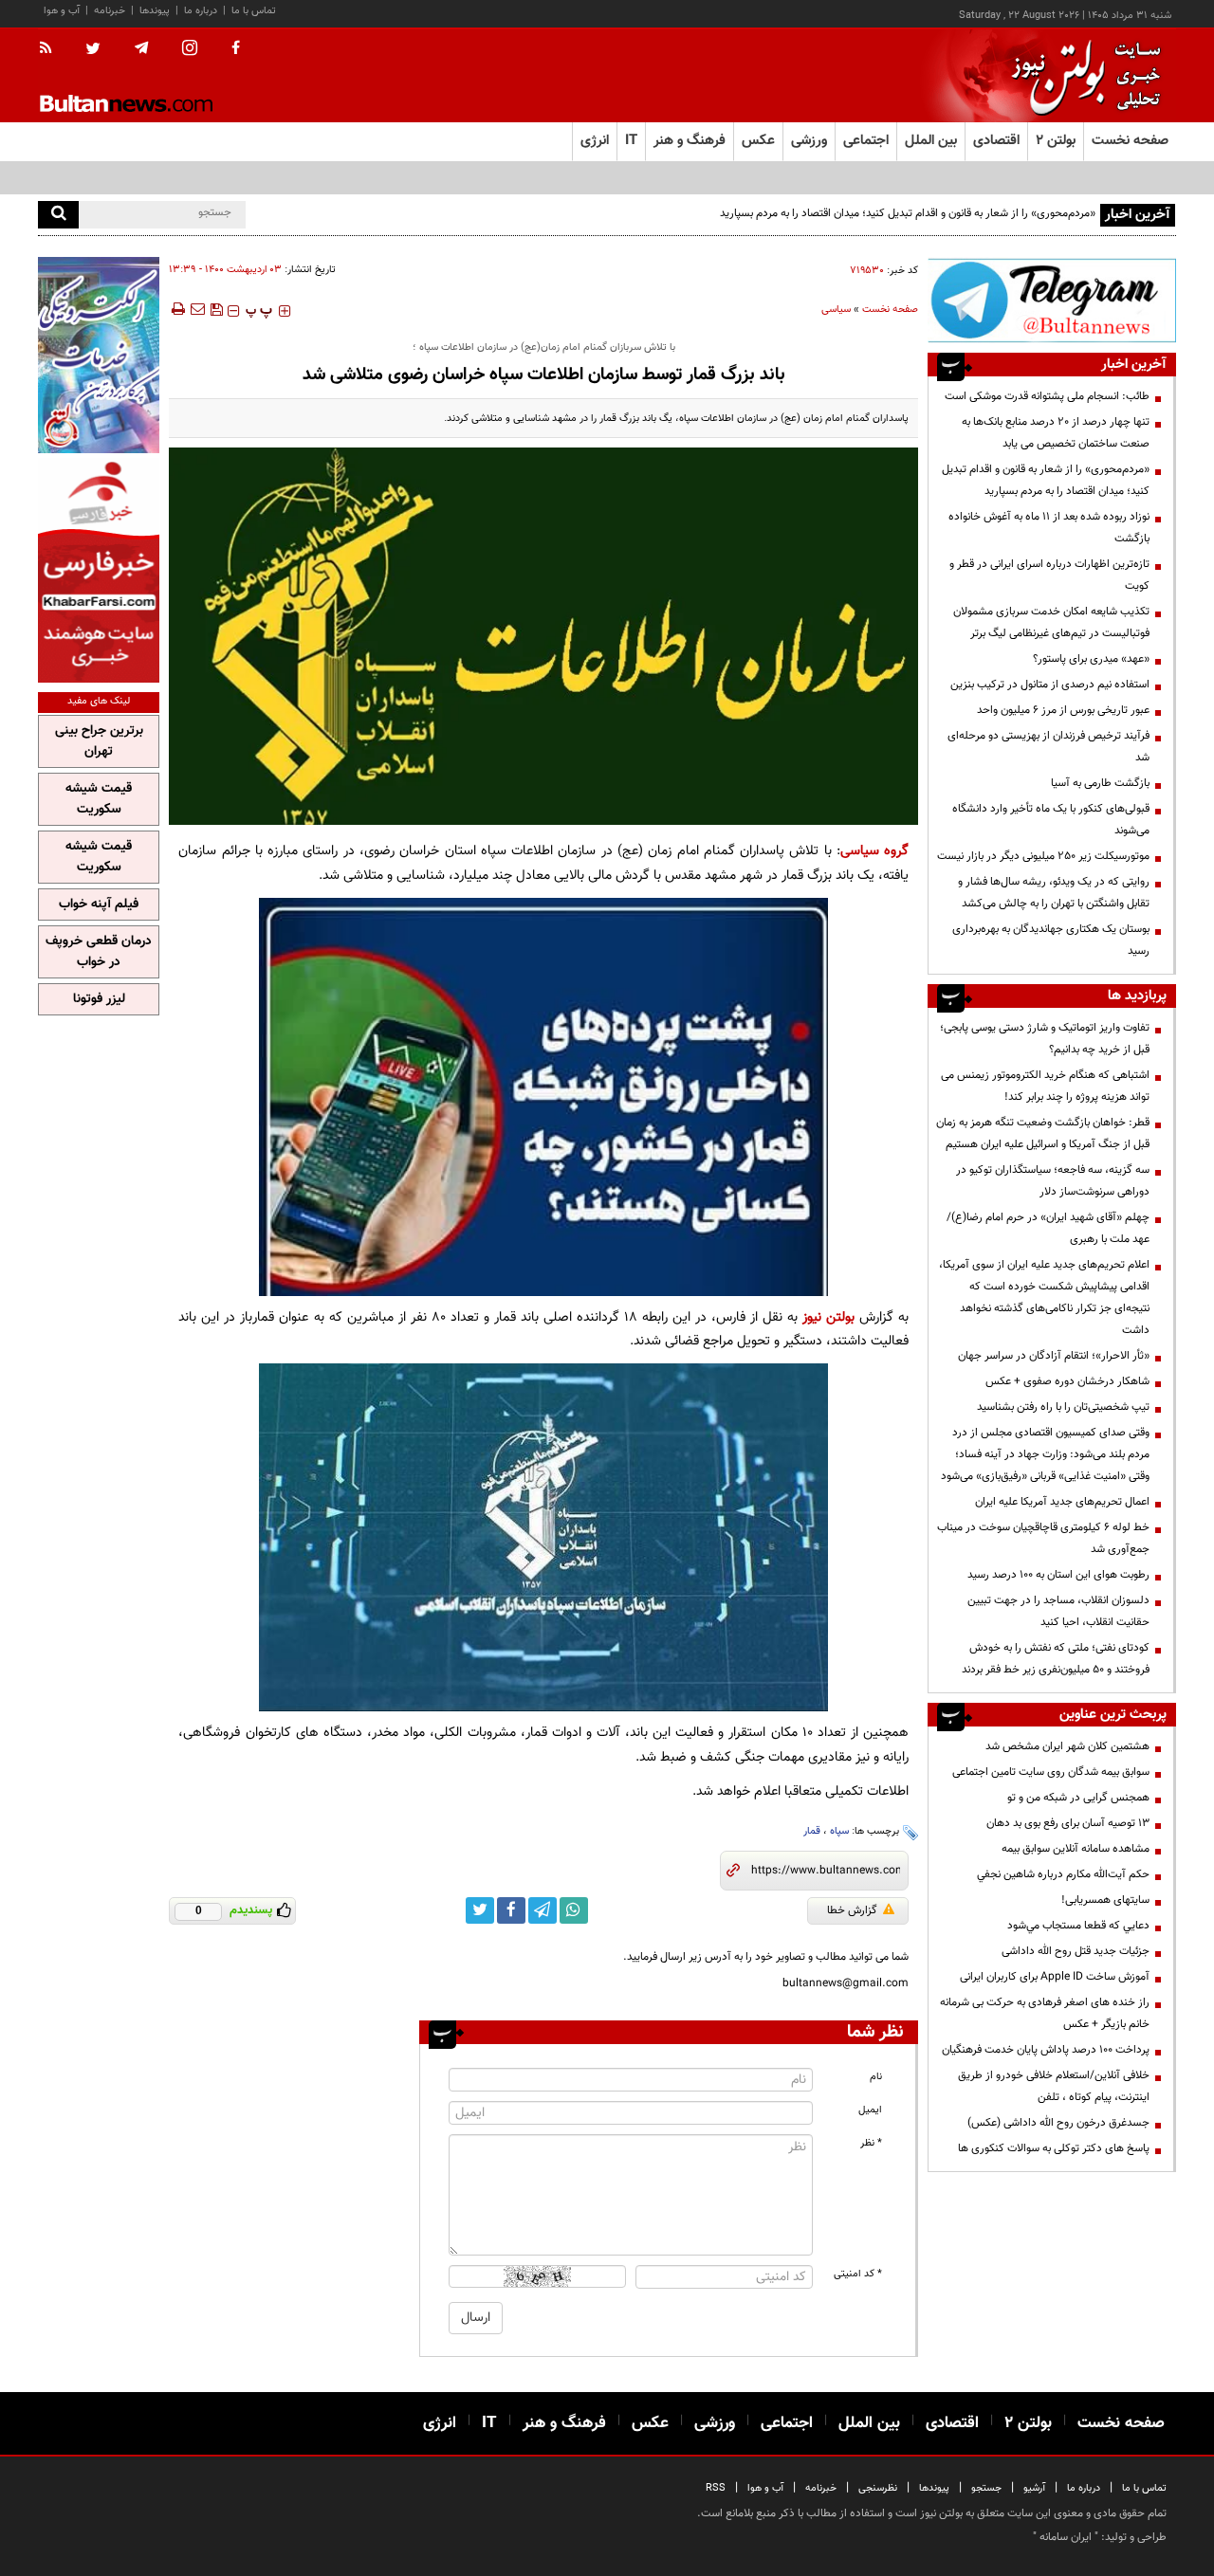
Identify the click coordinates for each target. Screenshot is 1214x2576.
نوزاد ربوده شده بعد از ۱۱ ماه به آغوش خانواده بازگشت (1049, 528)
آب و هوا (62, 11)
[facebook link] (511, 1910)
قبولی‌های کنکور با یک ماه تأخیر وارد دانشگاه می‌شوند (1051, 820)
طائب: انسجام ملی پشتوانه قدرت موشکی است (1047, 396)
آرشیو (1034, 2488)
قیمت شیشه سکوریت (99, 799)
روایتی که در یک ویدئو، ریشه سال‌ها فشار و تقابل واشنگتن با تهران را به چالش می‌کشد (1054, 893)
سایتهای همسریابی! (1105, 1900)
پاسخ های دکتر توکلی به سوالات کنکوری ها (1054, 2148)
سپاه (839, 1831)
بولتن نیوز (828, 1317)
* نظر (871, 2143)
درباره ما (201, 11)
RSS (716, 2488)
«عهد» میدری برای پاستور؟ (1091, 659)
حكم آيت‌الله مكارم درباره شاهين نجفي (1063, 1874)
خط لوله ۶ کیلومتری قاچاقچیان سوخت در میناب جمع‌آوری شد (1043, 1538)
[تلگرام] (1052, 300)
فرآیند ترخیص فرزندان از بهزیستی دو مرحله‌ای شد (1048, 747)
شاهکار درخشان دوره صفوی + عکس (1067, 1381)
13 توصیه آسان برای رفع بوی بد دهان (1068, 1823)
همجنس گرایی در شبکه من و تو (1078, 1798)
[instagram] (190, 50)
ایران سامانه (1066, 2537)
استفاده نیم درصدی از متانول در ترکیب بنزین (1050, 685)
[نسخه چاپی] (177, 309)
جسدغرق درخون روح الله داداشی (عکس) (1058, 2123)
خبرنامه (110, 11)
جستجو (986, 2488)
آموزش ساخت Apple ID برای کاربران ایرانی (1055, 1977)
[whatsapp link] (574, 1910)
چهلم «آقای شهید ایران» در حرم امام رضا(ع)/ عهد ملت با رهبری (1048, 1228)
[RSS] (52, 49)
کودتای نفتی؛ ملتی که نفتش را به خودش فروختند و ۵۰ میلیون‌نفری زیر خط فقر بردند (1056, 1659)
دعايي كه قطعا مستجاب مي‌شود (1078, 1926)
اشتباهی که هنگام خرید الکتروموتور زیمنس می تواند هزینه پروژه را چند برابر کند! (1045, 1086)
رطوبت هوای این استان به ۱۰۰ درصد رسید (1058, 1575)
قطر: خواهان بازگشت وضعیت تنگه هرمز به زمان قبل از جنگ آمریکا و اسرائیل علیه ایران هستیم (1043, 1133)
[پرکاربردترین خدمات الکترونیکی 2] (99, 355)
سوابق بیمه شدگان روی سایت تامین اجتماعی (1051, 1772)
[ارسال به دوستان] (197, 309)
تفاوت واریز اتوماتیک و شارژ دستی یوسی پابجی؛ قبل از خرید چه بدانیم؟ (1045, 1039)
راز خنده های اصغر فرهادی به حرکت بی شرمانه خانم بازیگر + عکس (1045, 2013)
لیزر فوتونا (99, 999)
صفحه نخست (1130, 141)
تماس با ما (254, 11)
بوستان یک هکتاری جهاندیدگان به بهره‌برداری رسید (1051, 940)
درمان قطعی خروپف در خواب (99, 952)
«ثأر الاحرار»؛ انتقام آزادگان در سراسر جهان (1054, 1356)
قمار (812, 1831)
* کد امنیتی (858, 2274)
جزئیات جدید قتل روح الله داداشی (1076, 1951)
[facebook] (236, 49)
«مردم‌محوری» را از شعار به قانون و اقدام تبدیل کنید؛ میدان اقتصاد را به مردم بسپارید (908, 213)
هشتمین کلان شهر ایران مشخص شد (1067, 1746)
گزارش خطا (852, 1910)
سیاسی (836, 310)
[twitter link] (480, 1910)
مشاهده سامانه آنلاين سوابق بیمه (1076, 1849)
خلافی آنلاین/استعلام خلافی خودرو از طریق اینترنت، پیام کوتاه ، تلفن (1054, 2086)
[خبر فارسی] (99, 570)
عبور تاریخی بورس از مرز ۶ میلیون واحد (1063, 710)
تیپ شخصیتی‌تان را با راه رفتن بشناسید (1063, 1407)
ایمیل (870, 2110)
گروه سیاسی (874, 851)
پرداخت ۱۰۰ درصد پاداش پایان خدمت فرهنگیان (1046, 2050)
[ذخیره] (216, 309)
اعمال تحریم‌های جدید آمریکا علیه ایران (1062, 1502)
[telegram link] (543, 1910)
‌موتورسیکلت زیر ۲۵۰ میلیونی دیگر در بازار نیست (1043, 856)
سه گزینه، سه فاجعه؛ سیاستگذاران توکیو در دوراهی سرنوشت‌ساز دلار (1053, 1181)
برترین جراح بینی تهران (99, 741)
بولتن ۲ (1056, 141)
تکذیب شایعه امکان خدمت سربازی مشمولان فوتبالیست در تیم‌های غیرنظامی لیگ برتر (1051, 622)
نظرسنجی (878, 2488)
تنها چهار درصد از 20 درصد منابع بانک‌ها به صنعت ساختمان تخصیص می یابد (1056, 433)
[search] (58, 215)
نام (876, 2077)
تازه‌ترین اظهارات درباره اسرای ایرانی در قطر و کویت (1049, 575)
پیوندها (155, 11)
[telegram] (141, 48)
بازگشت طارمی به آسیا (1100, 783)
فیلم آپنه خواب (99, 904)
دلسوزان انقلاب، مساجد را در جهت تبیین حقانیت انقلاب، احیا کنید (1058, 1611)
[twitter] (93, 50)
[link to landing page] (1081, 75)
